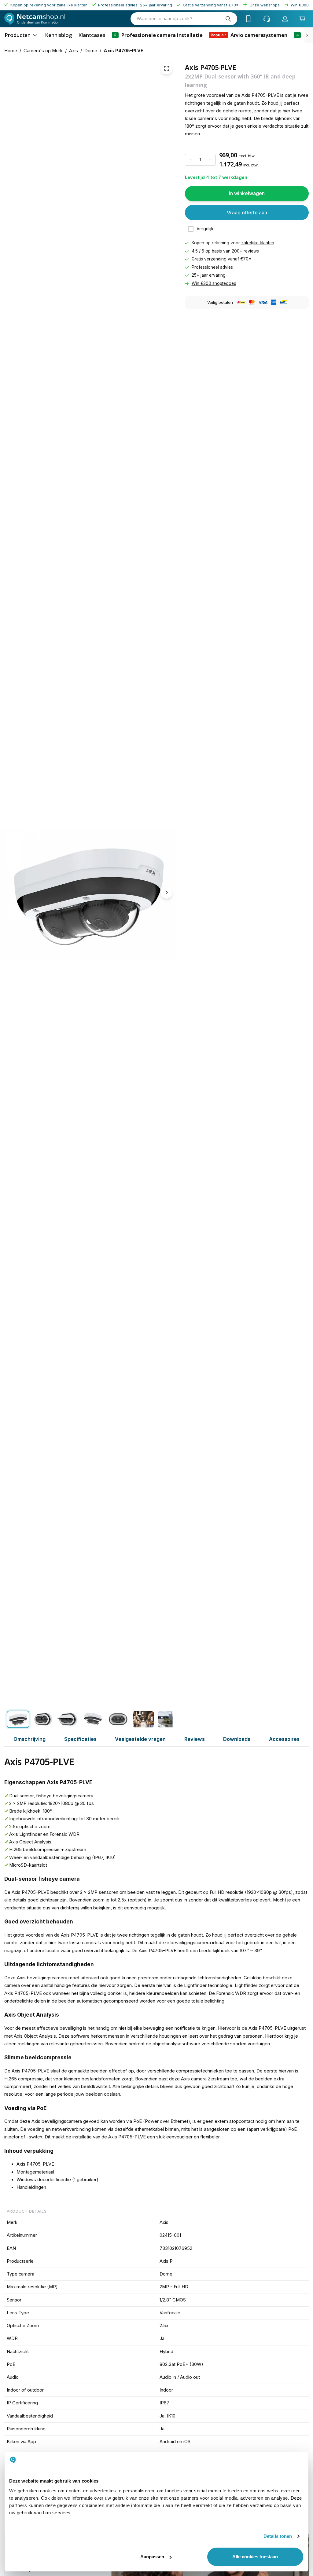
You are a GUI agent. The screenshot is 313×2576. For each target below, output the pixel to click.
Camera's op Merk (43, 51)
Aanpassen (152, 2557)
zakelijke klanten (258, 243)
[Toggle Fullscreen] (167, 68)
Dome (91, 51)
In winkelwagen (247, 193)
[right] (307, 35)
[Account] (285, 19)
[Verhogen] (210, 160)
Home (11, 51)
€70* (246, 259)
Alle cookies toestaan (255, 2557)
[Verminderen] (190, 160)
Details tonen (278, 2536)
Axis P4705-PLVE (123, 51)
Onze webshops (265, 5)
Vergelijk (205, 229)
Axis (74, 51)
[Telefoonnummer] (249, 19)
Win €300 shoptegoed (214, 283)
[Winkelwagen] (302, 19)
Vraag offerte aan (247, 212)
